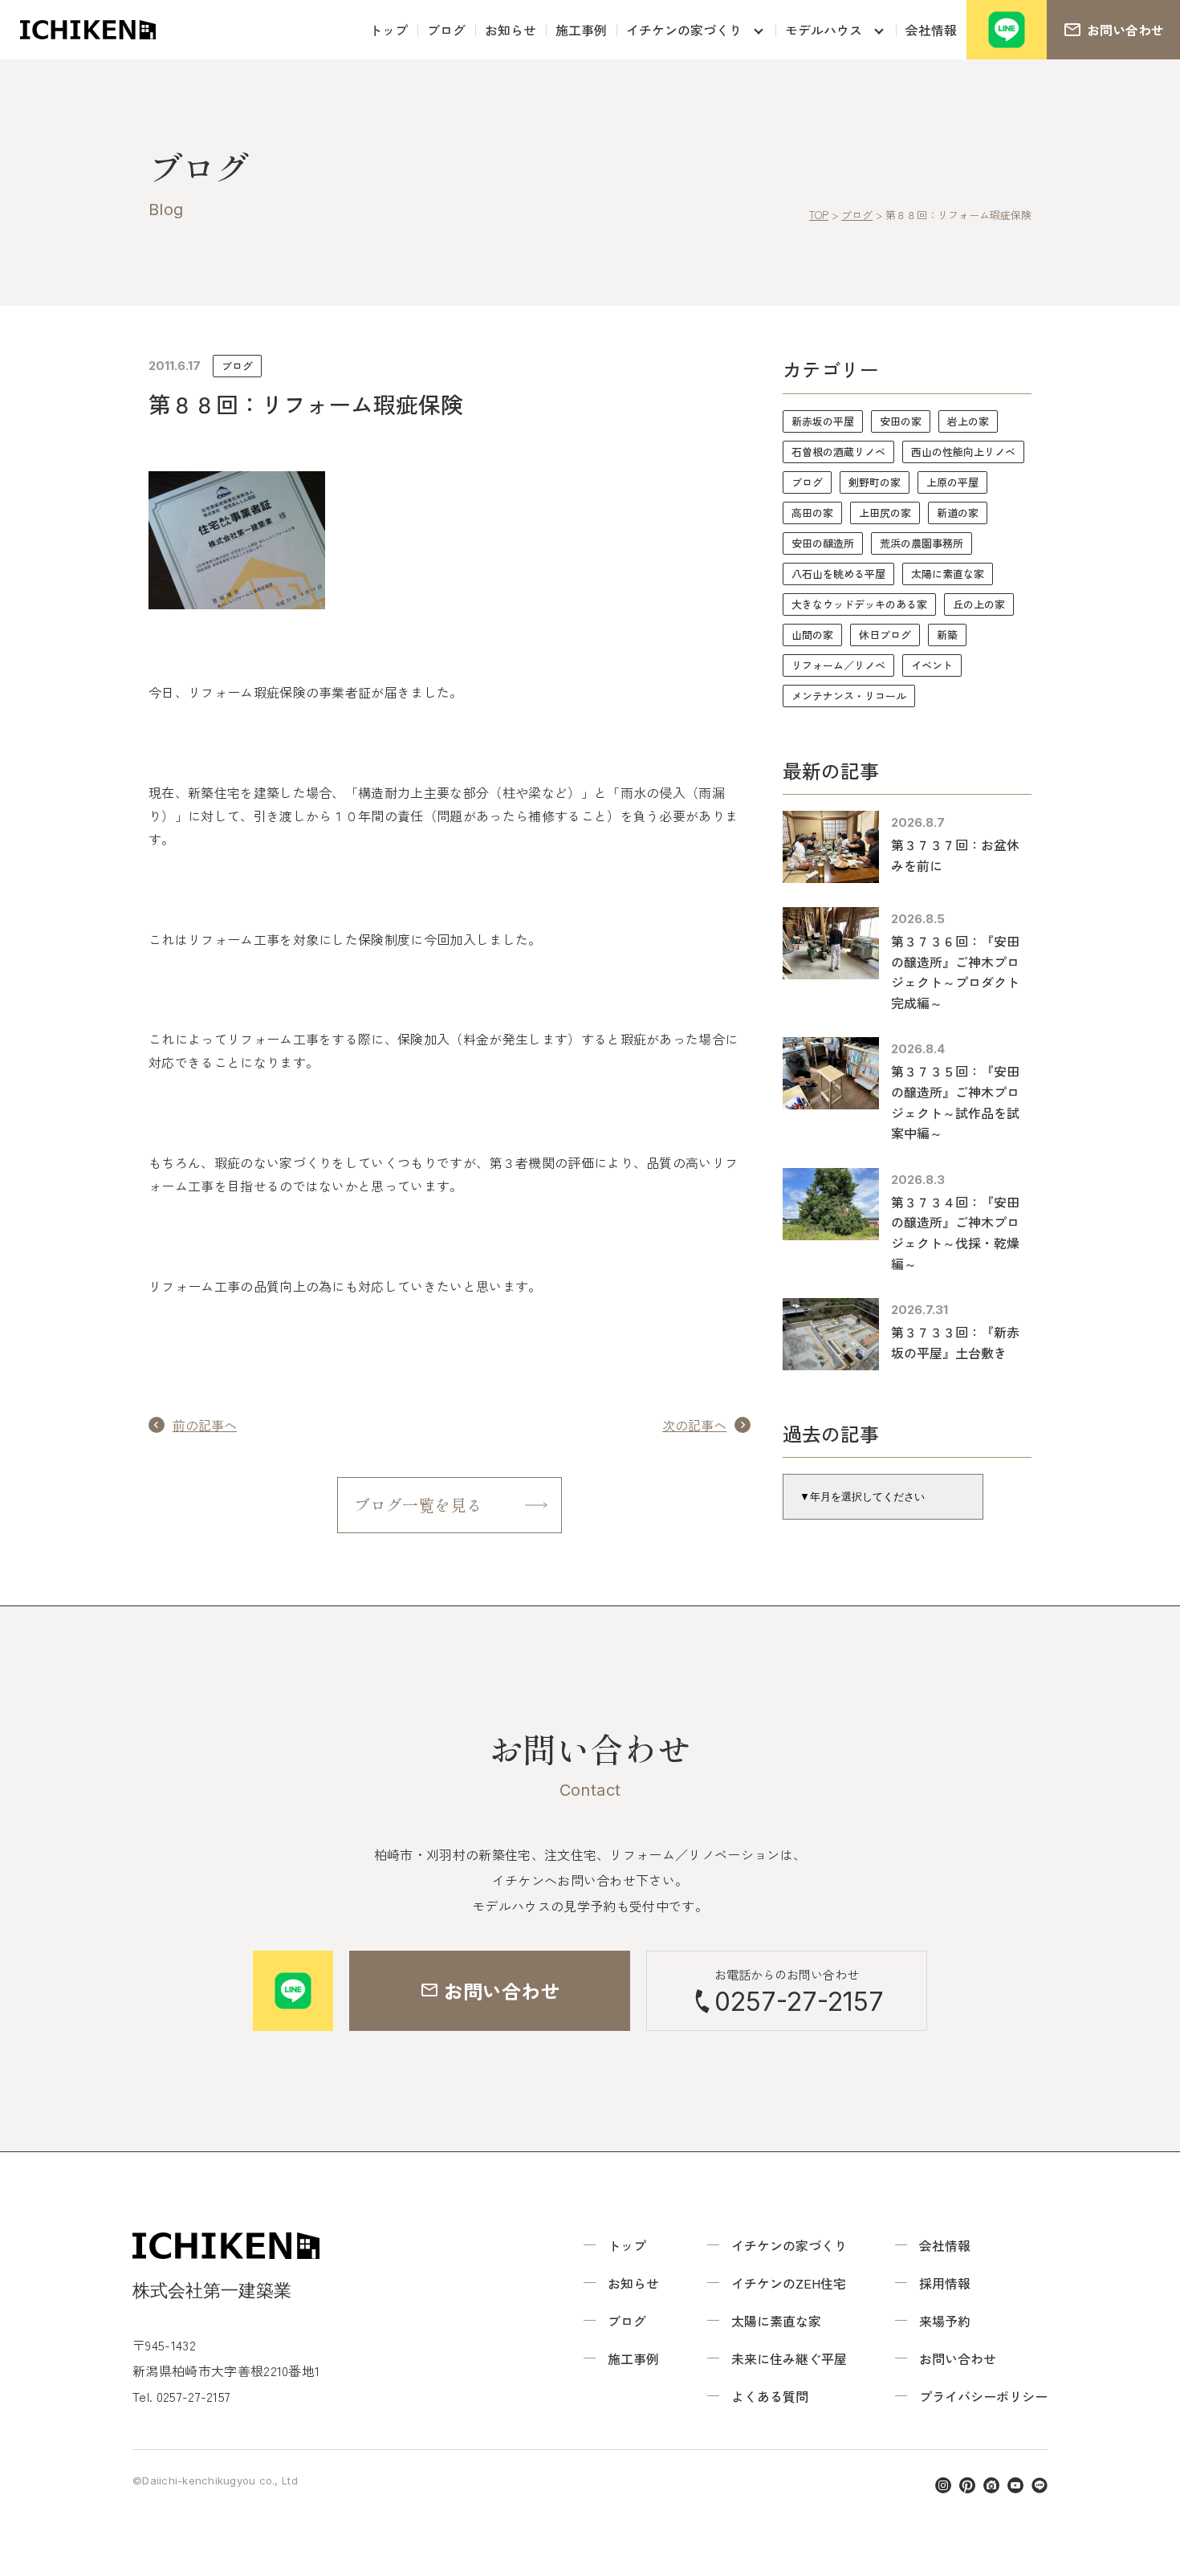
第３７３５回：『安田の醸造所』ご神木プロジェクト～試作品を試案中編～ (955, 1102)
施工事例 (581, 30)
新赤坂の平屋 (823, 421)
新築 (947, 635)
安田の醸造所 (823, 543)
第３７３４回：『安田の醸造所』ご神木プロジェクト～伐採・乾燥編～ (955, 1233)
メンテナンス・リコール (849, 696)
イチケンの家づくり (684, 30)
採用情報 (945, 2283)
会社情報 (931, 30)
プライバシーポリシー (983, 2396)
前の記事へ (205, 1425)
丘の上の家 (979, 604)
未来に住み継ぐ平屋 (789, 2358)
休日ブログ (885, 635)
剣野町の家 (875, 482)
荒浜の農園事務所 (922, 543)
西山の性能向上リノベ (963, 452)
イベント (932, 665)
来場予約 (945, 2321)
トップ (389, 30)
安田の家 (901, 421)
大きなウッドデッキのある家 (859, 604)
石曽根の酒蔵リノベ (838, 452)
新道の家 (958, 513)
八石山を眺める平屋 (838, 574)
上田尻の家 (885, 513)
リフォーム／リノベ (838, 665)
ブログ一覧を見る (418, 1505)
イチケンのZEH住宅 (789, 2283)
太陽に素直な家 (948, 574)
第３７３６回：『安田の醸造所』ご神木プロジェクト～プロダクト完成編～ (955, 972)
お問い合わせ (958, 2358)
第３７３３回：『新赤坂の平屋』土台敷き (955, 1342)
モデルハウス (824, 30)
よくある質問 (770, 2396)
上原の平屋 (952, 482)
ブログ (446, 30)
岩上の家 (968, 421)
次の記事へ (694, 1425)
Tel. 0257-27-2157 (181, 2396)
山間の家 (812, 635)
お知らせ (511, 30)
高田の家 (812, 513)
